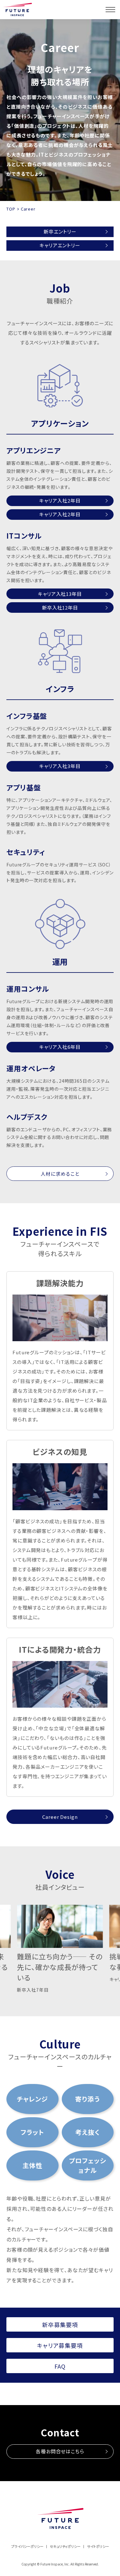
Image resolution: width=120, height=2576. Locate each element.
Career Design (60, 1817)
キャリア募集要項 (60, 2345)
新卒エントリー (60, 231)
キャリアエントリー (60, 245)
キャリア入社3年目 (60, 766)
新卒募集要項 (60, 2325)
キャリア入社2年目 (60, 500)
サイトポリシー (98, 2546)
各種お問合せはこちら (60, 2451)
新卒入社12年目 (60, 607)
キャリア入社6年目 (60, 1047)
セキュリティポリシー (65, 2546)
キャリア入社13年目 (60, 594)
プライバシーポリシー (27, 2546)
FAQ (60, 2366)
